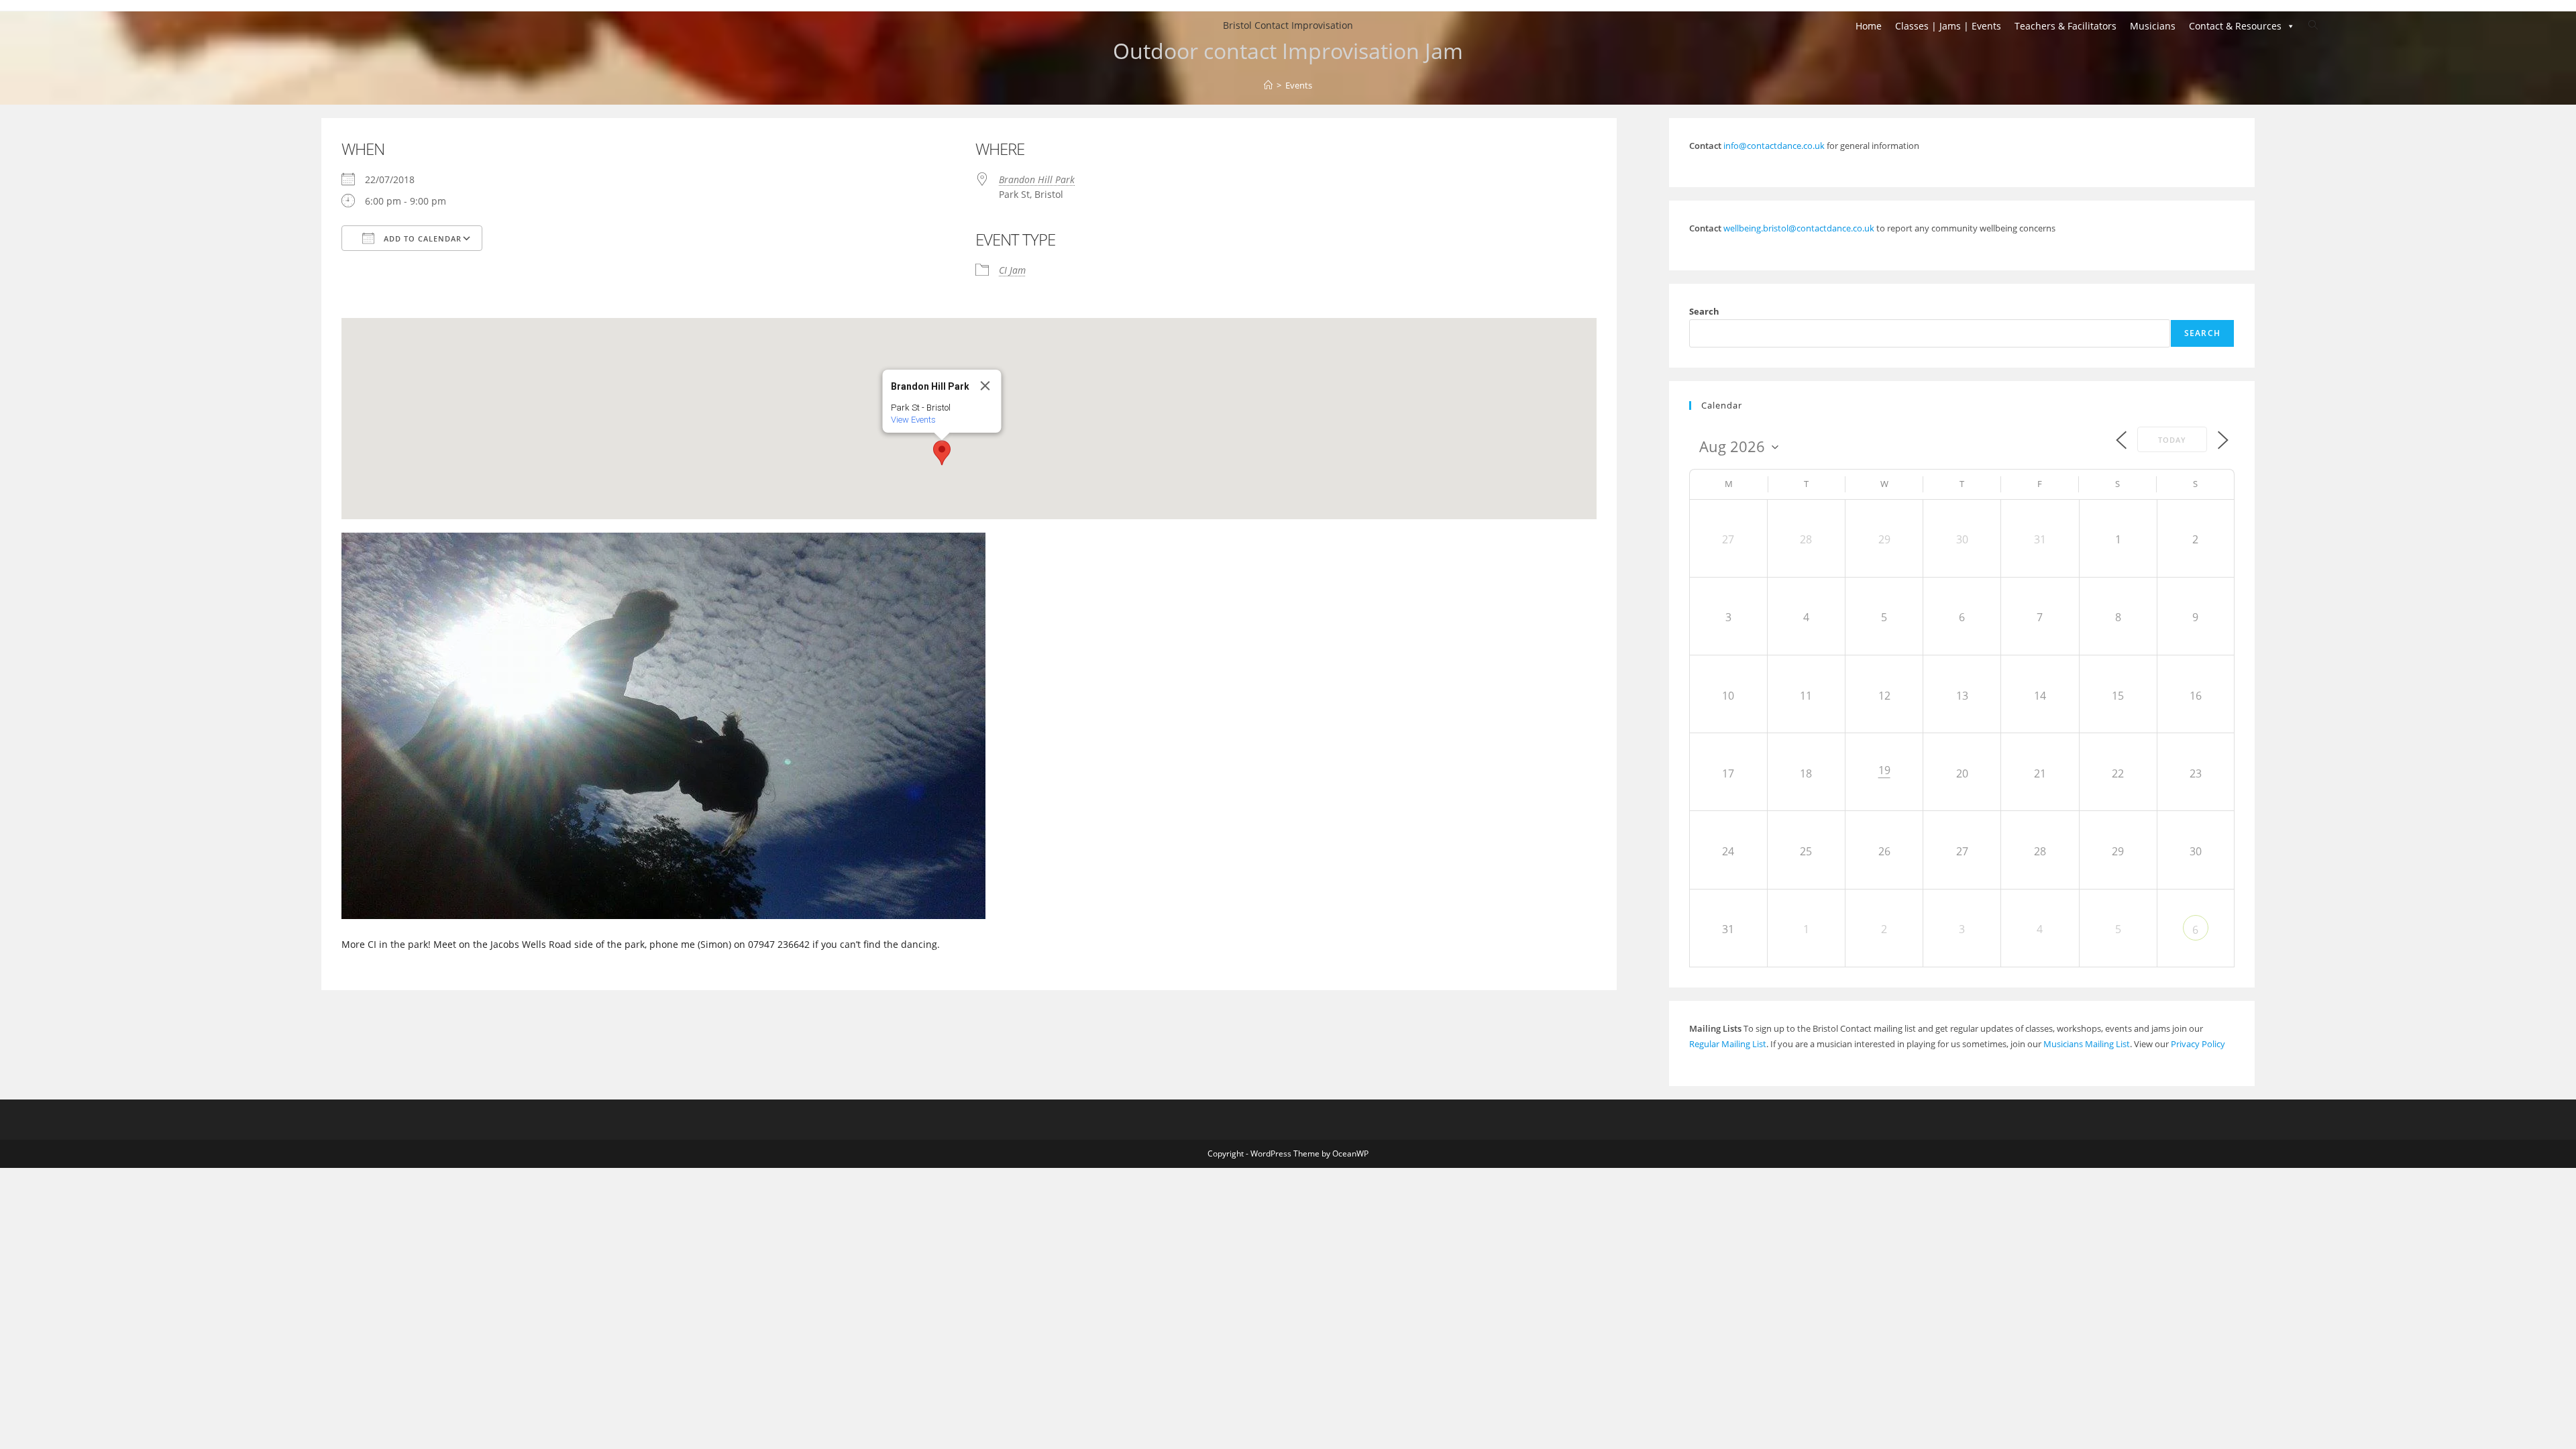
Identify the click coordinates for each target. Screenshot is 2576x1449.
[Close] (985, 386)
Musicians (2153, 26)
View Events (913, 420)
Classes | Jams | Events (1948, 26)
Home (1869, 26)
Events (1299, 85)
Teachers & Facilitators (2065, 26)
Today (2172, 440)
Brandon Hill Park (1037, 179)
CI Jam (1012, 270)
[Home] (1268, 85)
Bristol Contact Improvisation (1288, 25)
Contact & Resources (2235, 26)
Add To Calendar (421, 238)
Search (1704, 311)
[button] (942, 453)
